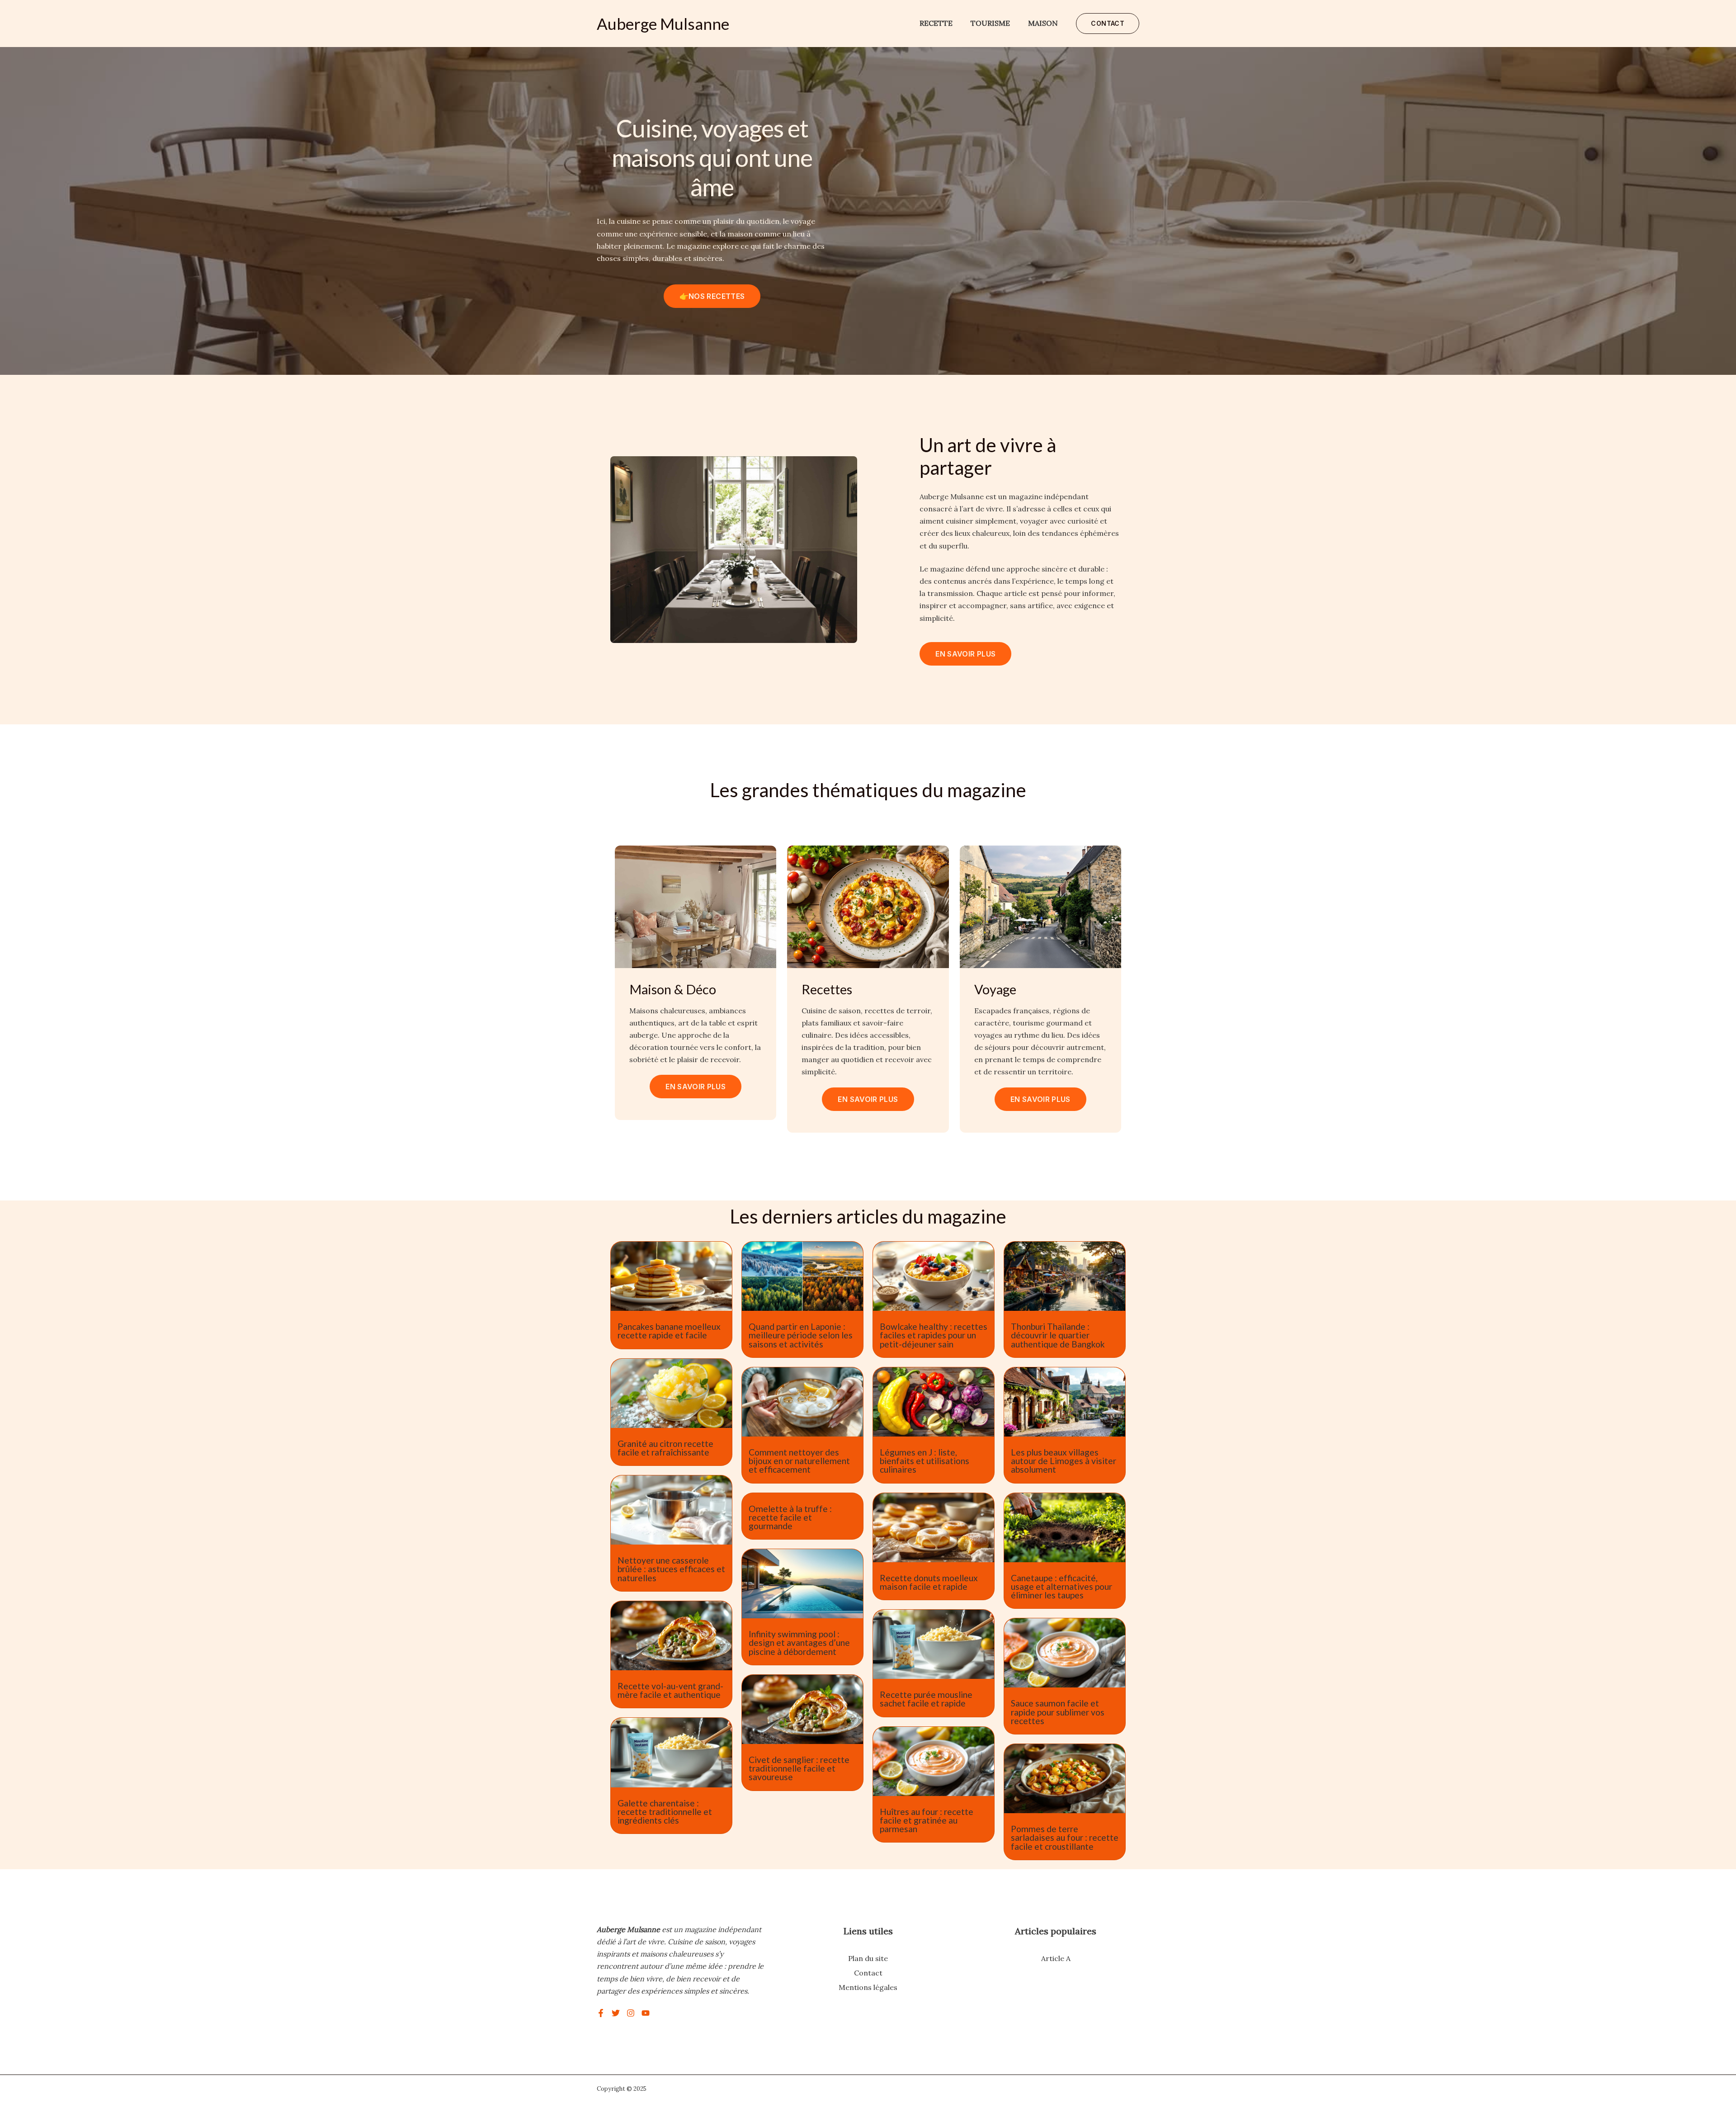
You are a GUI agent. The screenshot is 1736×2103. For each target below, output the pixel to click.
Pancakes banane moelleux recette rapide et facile (669, 1331)
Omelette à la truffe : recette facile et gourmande (790, 1517)
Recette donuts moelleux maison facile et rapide (929, 1582)
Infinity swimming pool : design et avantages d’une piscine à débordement (799, 1642)
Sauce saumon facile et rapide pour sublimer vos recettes (1058, 1712)
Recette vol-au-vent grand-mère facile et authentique (670, 1690)
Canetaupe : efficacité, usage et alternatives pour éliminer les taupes (1061, 1586)
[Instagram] (631, 2013)
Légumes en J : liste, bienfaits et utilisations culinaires (925, 1461)
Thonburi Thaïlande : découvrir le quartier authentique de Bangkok (1058, 1335)
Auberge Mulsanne (663, 24)
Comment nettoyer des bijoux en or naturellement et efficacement (799, 1461)
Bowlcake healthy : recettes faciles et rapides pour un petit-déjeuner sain (934, 1335)
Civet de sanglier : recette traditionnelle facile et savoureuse (799, 1768)
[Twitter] (616, 2013)
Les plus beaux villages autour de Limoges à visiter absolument (1064, 1461)
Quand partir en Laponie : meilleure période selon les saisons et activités (801, 1335)
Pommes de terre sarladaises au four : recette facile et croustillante (1065, 1837)
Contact (868, 1973)
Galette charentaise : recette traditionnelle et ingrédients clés (665, 1812)
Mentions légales (868, 1987)
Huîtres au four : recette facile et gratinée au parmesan (927, 1820)
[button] (1108, 24)
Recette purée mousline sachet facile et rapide (926, 1699)
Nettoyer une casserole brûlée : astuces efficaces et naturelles (671, 1569)
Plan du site (868, 1958)
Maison (1043, 23)
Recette (936, 23)
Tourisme (990, 23)
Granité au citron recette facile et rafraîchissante (665, 1448)
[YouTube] (646, 2013)
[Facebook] (601, 2013)
